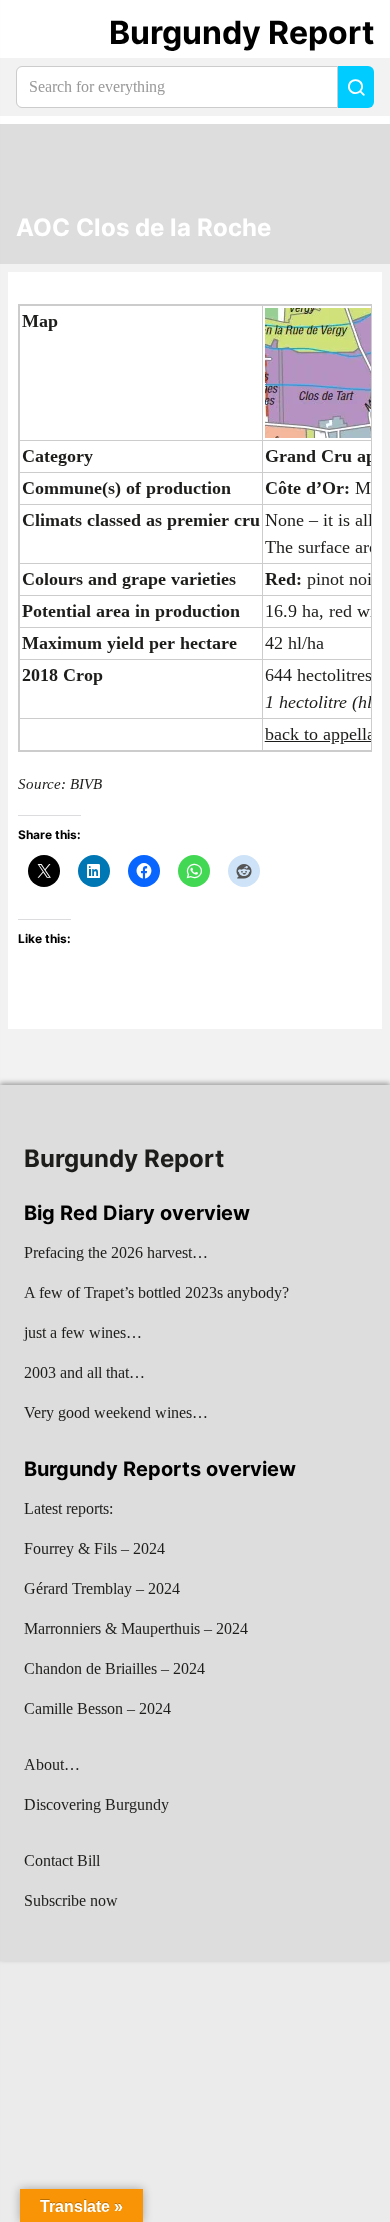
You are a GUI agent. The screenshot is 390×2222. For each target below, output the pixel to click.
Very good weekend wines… (116, 1412)
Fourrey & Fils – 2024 (94, 1548)
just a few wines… (83, 1332)
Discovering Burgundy (96, 1804)
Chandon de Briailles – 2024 (114, 1668)
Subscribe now (71, 1900)
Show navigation (41, 33)
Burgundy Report (241, 32)
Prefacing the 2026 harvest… (116, 1252)
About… (52, 1764)
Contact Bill (62, 1860)
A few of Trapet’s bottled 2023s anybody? (156, 1292)
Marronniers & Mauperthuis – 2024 (136, 1628)
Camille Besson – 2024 (97, 1708)
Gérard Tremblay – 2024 (102, 1588)
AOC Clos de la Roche (143, 228)
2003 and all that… (84, 1372)
